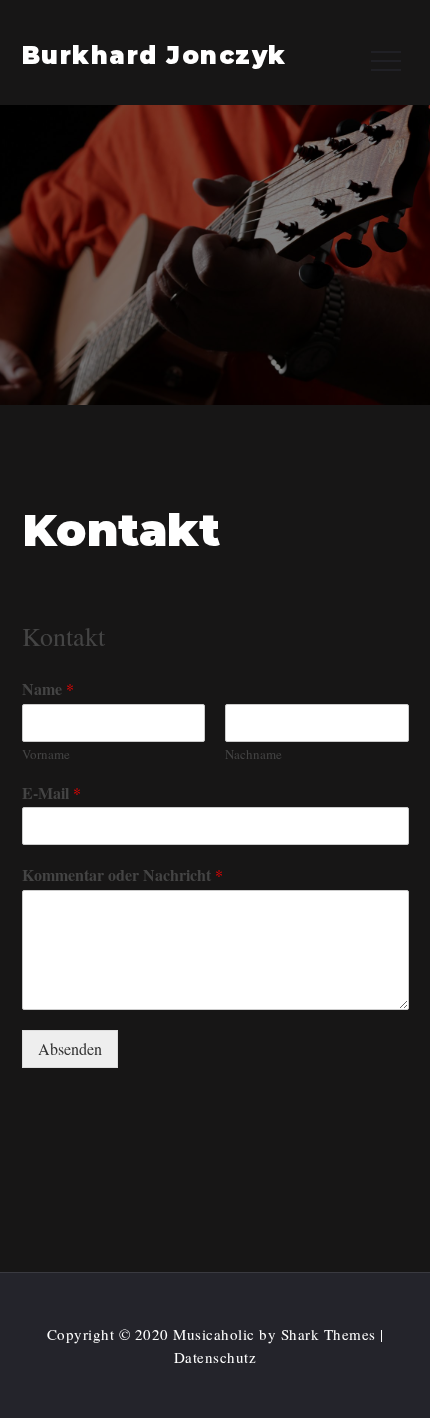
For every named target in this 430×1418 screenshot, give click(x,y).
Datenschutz (215, 1357)
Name (48, 689)
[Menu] (384, 60)
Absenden (70, 1048)
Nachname (253, 754)
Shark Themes (331, 1334)
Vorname (46, 754)
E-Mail (51, 793)
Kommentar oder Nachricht (122, 875)
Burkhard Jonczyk (154, 55)
